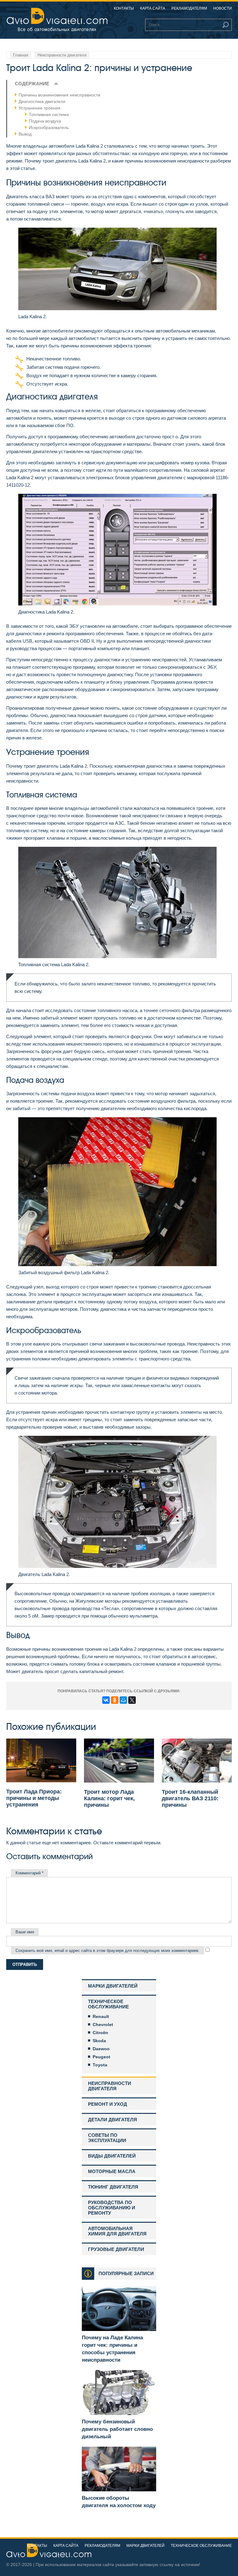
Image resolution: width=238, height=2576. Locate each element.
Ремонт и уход (108, 2104)
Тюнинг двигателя (113, 2187)
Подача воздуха (45, 121)
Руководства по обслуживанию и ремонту (112, 2208)
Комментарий (29, 1873)
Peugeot (101, 2057)
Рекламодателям (189, 8)
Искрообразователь (49, 127)
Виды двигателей (112, 2156)
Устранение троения (40, 108)
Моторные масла (112, 2171)
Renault (101, 2016)
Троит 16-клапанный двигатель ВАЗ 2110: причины (190, 1798)
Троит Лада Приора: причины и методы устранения (34, 1798)
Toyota (100, 2065)
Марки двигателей (113, 1986)
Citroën (100, 2033)
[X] (132, 1700)
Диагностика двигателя (42, 101)
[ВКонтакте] (106, 1700)
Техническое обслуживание (108, 2004)
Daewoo (101, 2049)
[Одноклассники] (115, 1700)
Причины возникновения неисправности (59, 95)
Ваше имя (25, 1932)
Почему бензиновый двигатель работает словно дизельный (117, 2429)
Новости (223, 8)
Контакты (124, 8)
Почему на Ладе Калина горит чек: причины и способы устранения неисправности (112, 2349)
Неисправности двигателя (110, 2086)
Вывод (25, 134)
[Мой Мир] (123, 1700)
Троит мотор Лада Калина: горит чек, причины (109, 1798)
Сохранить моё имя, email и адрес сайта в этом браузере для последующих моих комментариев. (108, 1951)
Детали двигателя (112, 2120)
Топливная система (49, 114)
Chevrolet (103, 2025)
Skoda (99, 2041)
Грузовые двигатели (116, 2249)
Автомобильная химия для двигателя (117, 2231)
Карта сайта (153, 8)
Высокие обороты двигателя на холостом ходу (119, 2502)
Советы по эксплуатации (107, 2138)
